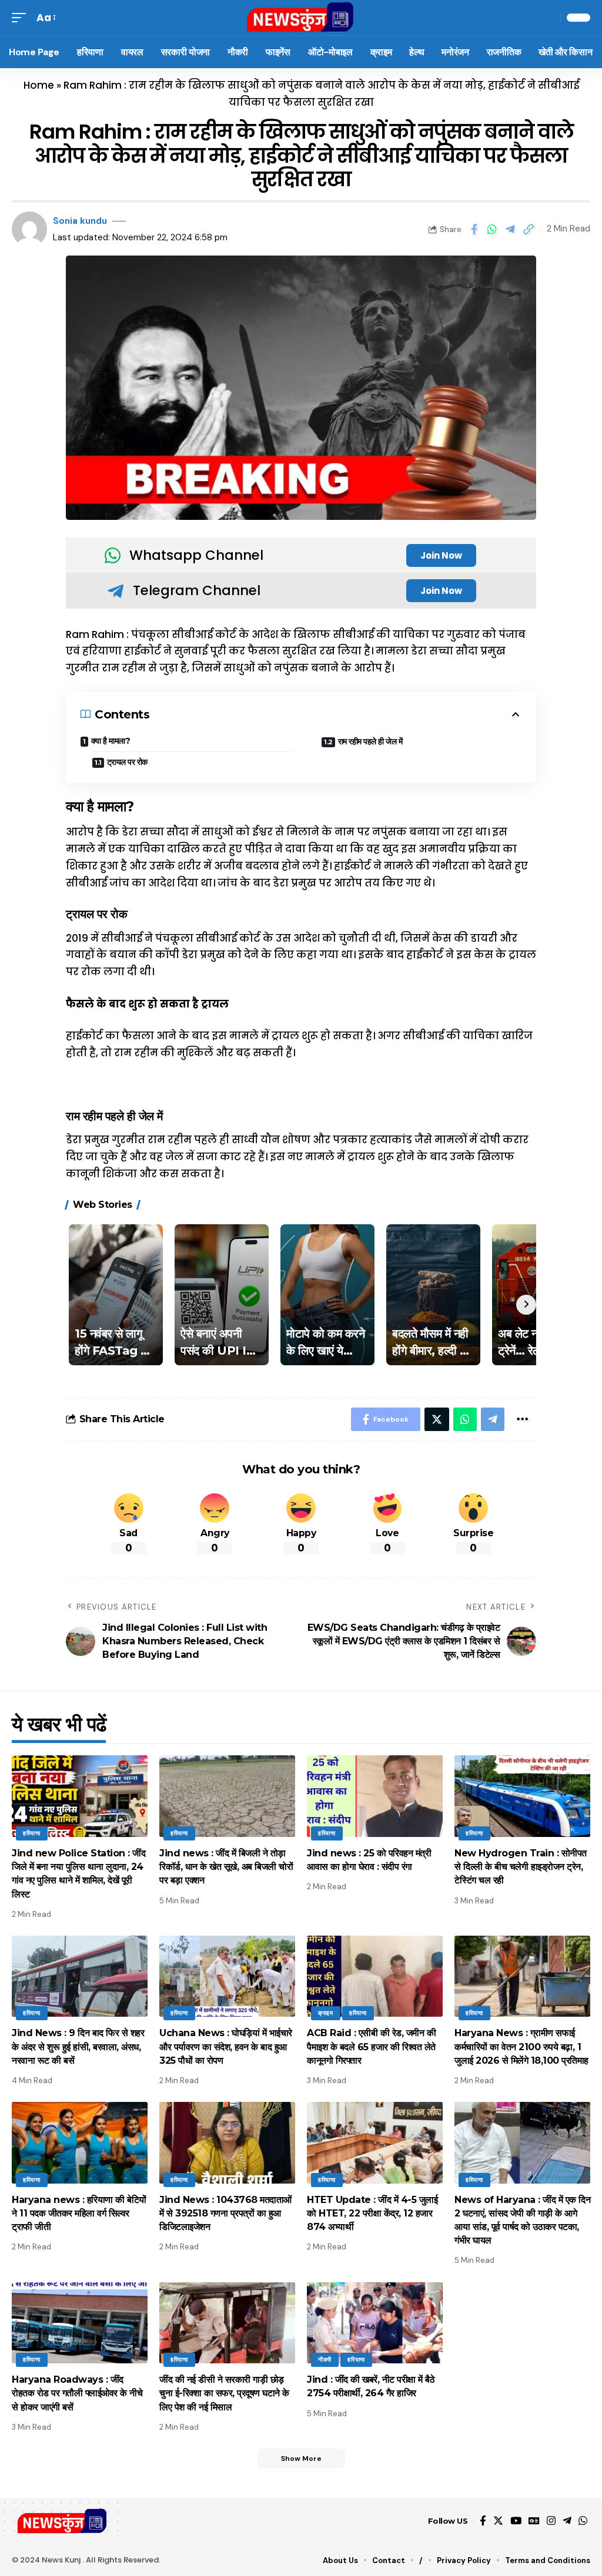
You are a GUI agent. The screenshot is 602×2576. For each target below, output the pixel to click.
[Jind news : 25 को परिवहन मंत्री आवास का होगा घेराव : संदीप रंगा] (375, 1796)
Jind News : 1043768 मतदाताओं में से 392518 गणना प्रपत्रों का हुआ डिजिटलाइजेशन (225, 2213)
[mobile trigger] (22, 18)
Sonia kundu (80, 221)
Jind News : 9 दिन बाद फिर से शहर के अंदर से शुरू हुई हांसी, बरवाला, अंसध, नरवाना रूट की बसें (78, 2046)
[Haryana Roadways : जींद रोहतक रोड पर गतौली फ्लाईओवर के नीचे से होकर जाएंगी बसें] (80, 2323)
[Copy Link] (529, 229)
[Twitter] (498, 2521)
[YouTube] (516, 2521)
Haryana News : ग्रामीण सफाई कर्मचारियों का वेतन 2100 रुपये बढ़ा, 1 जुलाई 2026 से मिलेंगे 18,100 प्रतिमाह (521, 2046)
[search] (549, 18)
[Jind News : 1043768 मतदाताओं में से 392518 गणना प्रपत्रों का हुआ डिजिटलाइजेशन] (227, 2143)
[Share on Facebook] (474, 229)
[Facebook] (483, 2521)
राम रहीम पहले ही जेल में (370, 741)
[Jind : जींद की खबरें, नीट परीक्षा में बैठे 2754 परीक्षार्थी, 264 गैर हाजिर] (375, 2323)
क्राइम (326, 2013)
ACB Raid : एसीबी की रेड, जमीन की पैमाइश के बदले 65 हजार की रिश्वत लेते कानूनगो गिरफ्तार (371, 2046)
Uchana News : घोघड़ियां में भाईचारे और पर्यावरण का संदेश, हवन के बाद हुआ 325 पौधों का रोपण (226, 2046)
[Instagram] (551, 2521)
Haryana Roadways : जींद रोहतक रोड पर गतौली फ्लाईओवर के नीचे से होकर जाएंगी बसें (77, 2393)
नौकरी (325, 2360)
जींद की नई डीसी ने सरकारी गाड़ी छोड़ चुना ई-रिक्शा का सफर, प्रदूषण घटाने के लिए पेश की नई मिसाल (224, 2393)
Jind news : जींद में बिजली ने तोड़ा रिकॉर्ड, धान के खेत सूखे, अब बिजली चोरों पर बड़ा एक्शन (226, 1867)
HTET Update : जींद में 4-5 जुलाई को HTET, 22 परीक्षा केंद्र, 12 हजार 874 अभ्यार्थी (372, 2213)
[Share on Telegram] (510, 229)
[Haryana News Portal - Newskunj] (301, 18)
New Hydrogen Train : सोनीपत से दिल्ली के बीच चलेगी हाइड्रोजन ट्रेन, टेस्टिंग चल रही (521, 1867)
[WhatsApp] (583, 2521)
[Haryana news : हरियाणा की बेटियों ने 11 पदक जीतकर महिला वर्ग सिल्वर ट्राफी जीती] (80, 2143)
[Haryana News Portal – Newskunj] (63, 2521)
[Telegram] (567, 2521)
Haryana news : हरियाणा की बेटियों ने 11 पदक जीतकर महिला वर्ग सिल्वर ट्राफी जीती (79, 2213)
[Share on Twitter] (437, 1419)
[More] (522, 1419)
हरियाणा (32, 1833)
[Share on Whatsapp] (492, 229)
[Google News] (534, 2521)
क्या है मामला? (111, 741)
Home (39, 85)
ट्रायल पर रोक (127, 762)
